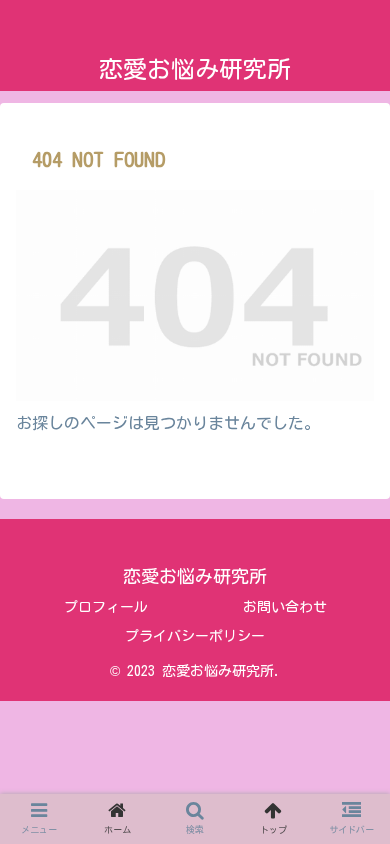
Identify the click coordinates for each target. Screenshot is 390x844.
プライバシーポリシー (195, 636)
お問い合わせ (285, 607)
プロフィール (106, 607)
